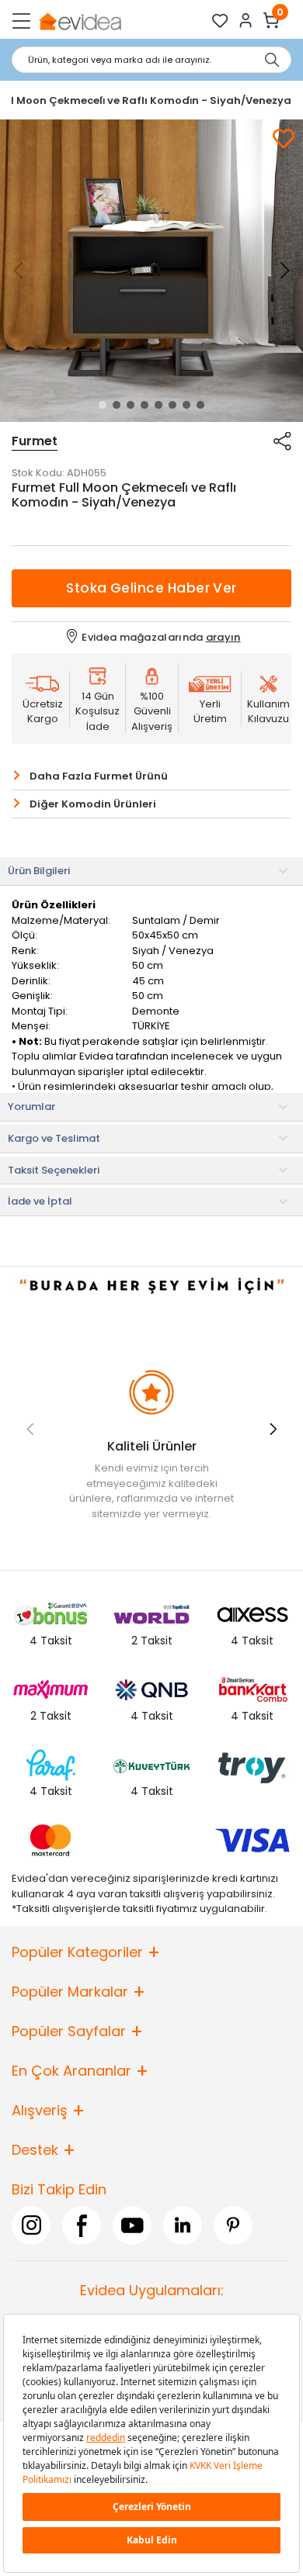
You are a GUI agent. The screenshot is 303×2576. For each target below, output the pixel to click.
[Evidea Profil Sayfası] (246, 21)
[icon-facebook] (82, 2225)
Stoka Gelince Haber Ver (151, 588)
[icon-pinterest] (233, 2225)
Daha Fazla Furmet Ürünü (99, 776)
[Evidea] (80, 21)
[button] (103, 405)
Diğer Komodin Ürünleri (93, 804)
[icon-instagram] (31, 2225)
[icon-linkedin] (183, 2225)
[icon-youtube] (132, 2225)
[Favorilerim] (220, 21)
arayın (223, 637)
